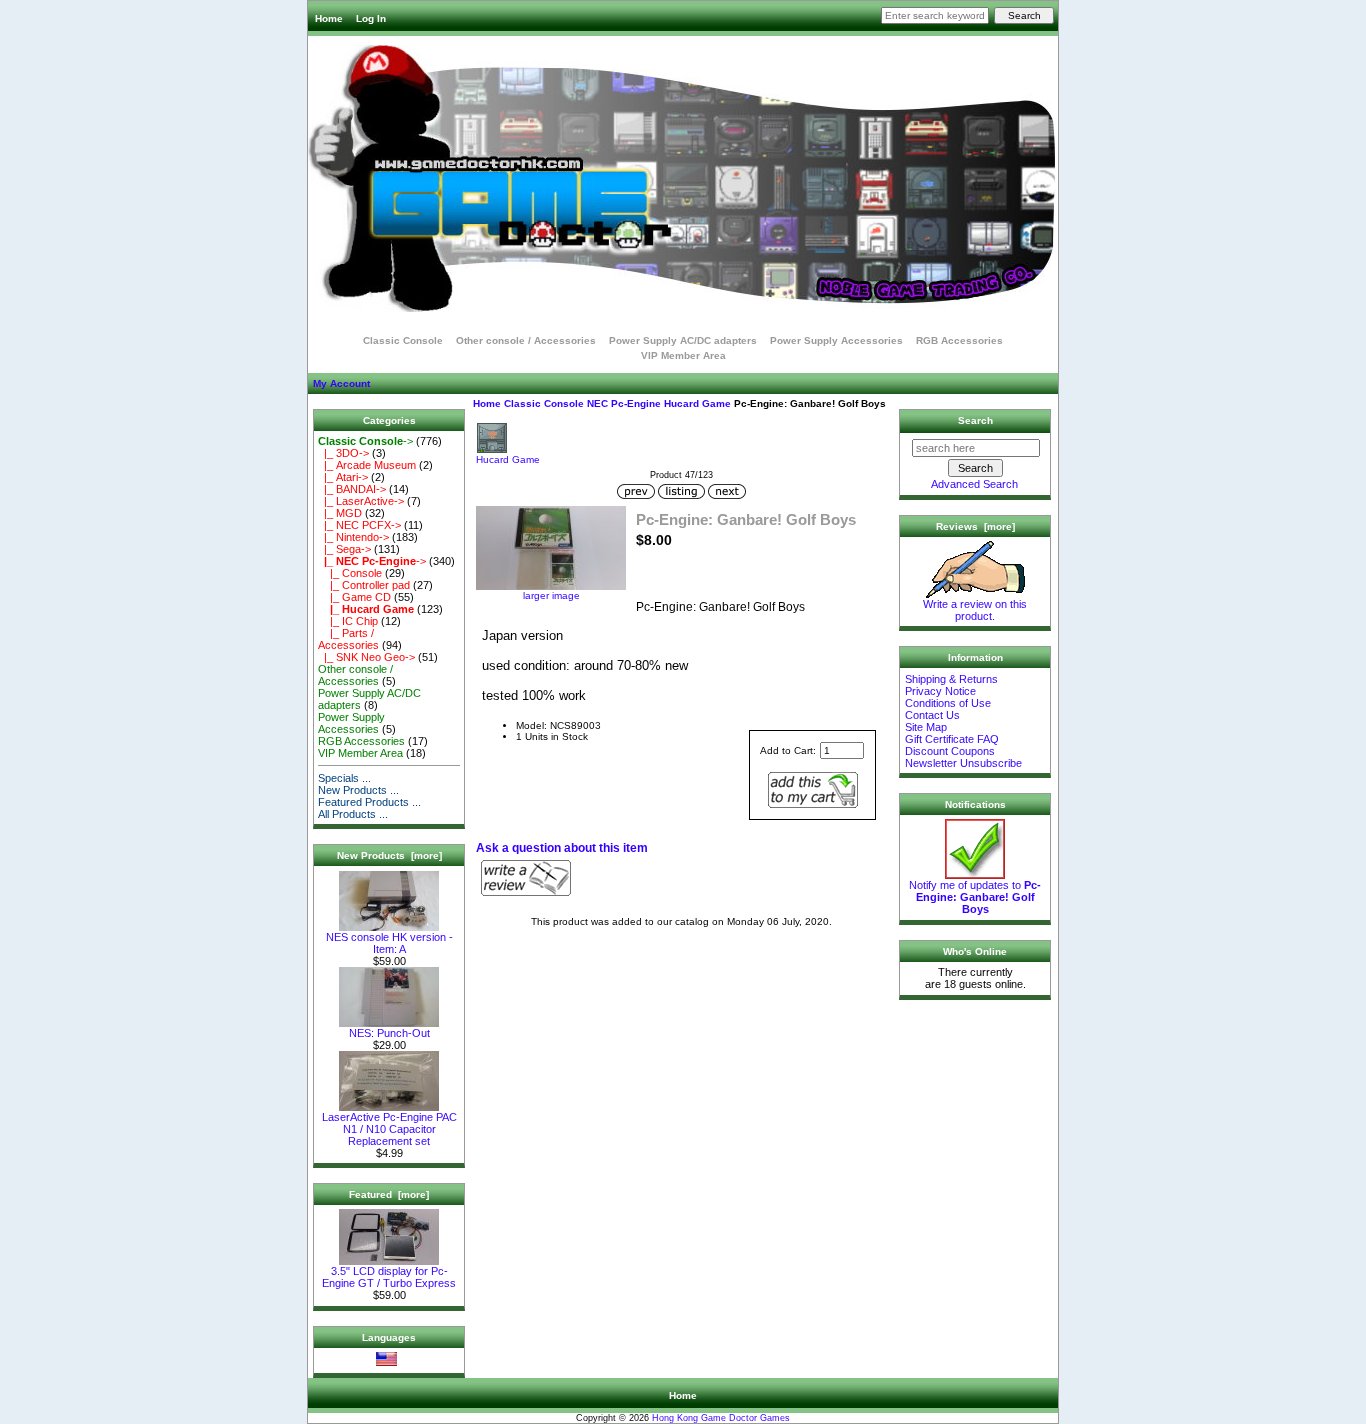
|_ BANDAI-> (352, 489)
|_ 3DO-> (343, 453)
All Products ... (353, 814)
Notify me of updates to (975, 897)
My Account (341, 383)
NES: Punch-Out (389, 1033)
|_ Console (350, 573)
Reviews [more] (975, 526)
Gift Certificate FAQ (952, 739)
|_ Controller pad (364, 585)
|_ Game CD (354, 597)
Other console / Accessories (526, 340)
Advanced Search (974, 484)
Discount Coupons (950, 751)
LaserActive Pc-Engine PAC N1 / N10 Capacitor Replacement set (389, 1129)
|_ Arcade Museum (367, 465)
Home (329, 18)
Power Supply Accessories (836, 340)
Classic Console (544, 403)
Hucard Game (697, 403)
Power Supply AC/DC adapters (683, 340)
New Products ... (358, 790)
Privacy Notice (940, 691)
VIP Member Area (683, 355)
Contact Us (932, 715)
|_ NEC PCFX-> (359, 525)
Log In (371, 18)
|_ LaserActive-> (361, 501)
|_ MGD (340, 513)
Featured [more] (389, 1194)
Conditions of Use (948, 703)
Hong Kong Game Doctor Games (721, 1418)
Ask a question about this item (562, 848)
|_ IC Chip (348, 621)
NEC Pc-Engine (624, 403)
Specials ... (344, 778)
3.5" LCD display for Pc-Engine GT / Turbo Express (389, 1277)
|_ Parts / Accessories (348, 639)
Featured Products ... (369, 802)
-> (365, 441)
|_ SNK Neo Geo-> (366, 657)
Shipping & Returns (951, 679)
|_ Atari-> (343, 477)
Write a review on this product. (975, 610)
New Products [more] (389, 855)
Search (975, 420)
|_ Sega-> (344, 549)
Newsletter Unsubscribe (963, 763)
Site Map (926, 727)
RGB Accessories (959, 340)
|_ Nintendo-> (353, 537)
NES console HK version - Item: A (389, 943)
